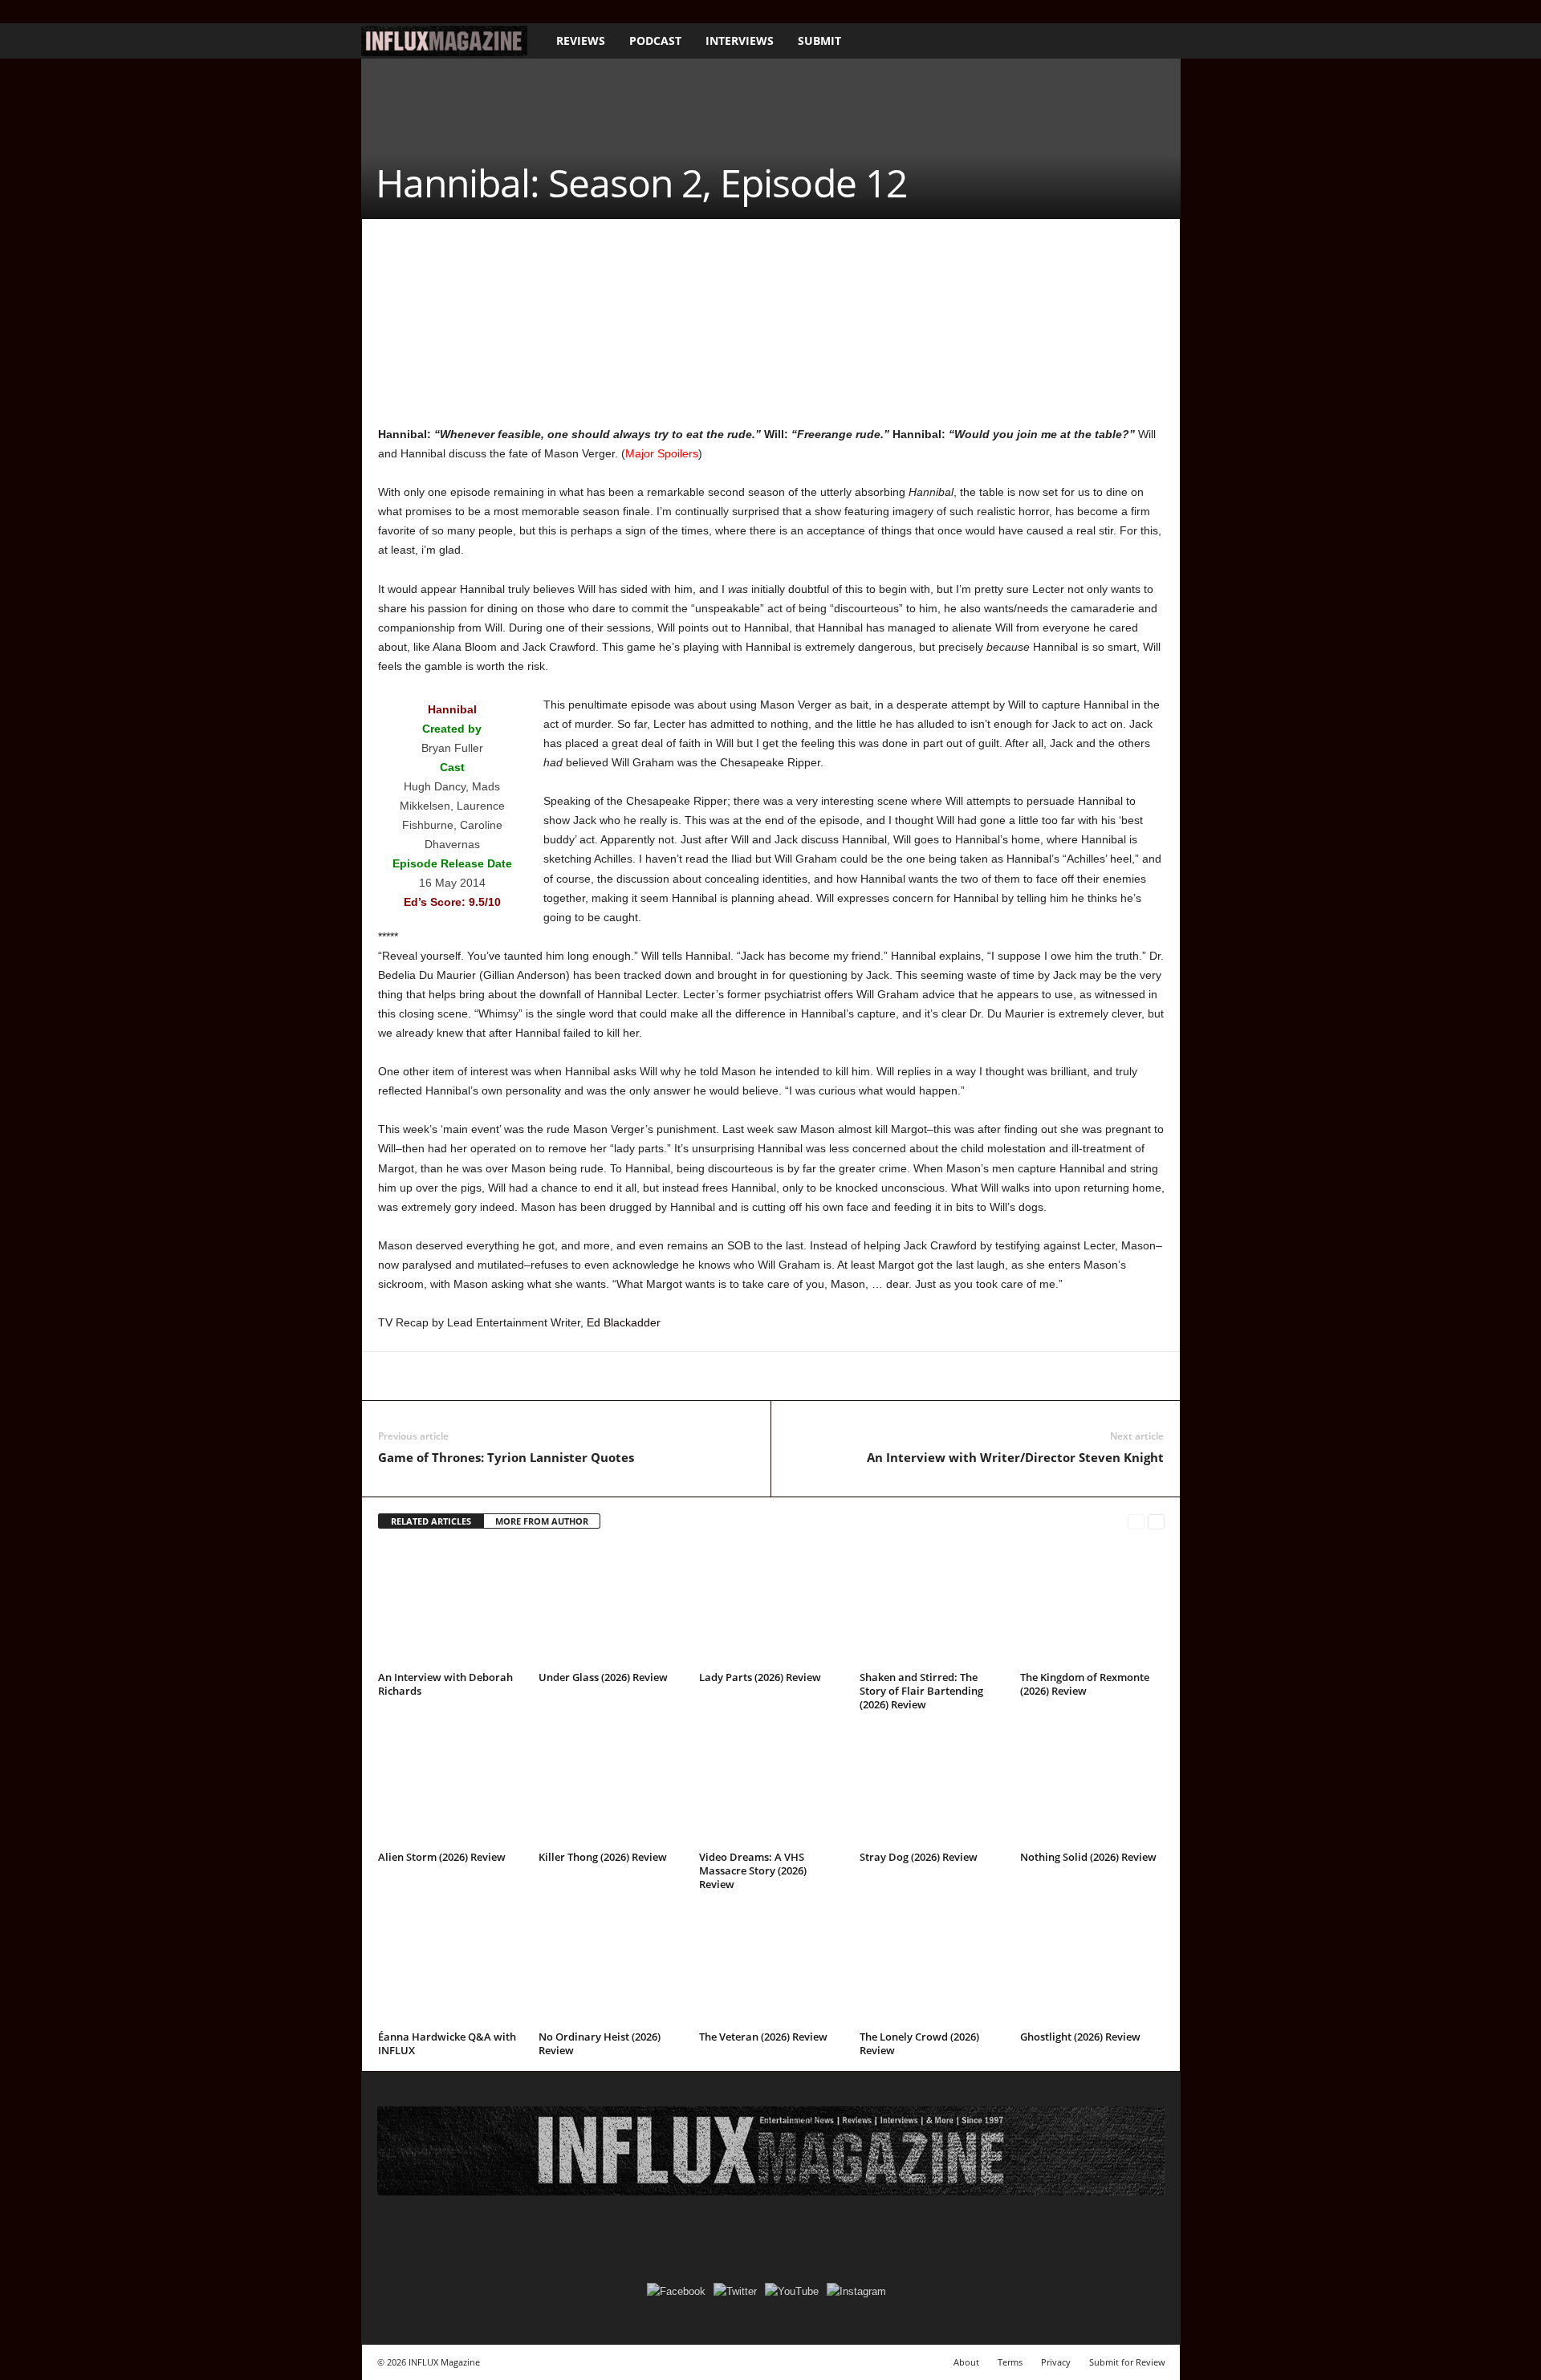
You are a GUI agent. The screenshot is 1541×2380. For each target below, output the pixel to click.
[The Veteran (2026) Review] (771, 1965)
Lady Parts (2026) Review (760, 1677)
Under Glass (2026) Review (603, 1677)
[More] (727, 1376)
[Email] (616, 1376)
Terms (1010, 2362)
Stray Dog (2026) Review (919, 1857)
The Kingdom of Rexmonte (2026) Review (1085, 1684)
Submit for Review (1127, 2362)
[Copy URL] (689, 1376)
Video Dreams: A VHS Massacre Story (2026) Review (753, 1870)
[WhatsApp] (505, 1376)
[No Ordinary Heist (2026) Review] (611, 1965)
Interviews (740, 41)
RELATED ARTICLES (431, 1521)
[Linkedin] (542, 1376)
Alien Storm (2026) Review (442, 1857)
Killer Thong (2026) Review (603, 1857)
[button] (1157, 41)
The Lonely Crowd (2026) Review (919, 2043)
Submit (819, 41)
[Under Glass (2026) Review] (611, 1606)
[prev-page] (1136, 1522)
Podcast (655, 41)
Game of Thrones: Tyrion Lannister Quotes (506, 1457)
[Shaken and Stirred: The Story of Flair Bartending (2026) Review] (932, 1606)
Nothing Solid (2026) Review (1088, 1857)
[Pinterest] (468, 1376)
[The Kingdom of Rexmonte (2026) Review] (1092, 1606)
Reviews (581, 41)
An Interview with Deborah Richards (445, 1684)
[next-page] (1156, 1522)
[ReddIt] (579, 1376)
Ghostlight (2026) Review (1080, 2037)
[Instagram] (396, 12)
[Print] (653, 1376)
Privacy (1056, 2362)
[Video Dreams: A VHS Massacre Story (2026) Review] (771, 1785)
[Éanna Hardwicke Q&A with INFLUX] (450, 1965)
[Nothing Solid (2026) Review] (1092, 1785)
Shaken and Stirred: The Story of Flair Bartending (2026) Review (921, 1691)
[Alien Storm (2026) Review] (450, 1785)
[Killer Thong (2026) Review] (611, 1785)
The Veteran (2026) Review (763, 2037)
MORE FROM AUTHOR (542, 1521)
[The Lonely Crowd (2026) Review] (932, 1965)
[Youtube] (445, 12)
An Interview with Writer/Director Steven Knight (1015, 1457)
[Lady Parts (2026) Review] (771, 1606)
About (966, 2362)
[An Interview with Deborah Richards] (450, 1606)
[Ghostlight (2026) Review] (1092, 1965)
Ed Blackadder (624, 1322)
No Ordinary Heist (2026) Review (600, 2043)
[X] (421, 12)
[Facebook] (371, 12)
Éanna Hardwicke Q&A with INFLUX (447, 2043)
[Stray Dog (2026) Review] (932, 1785)
